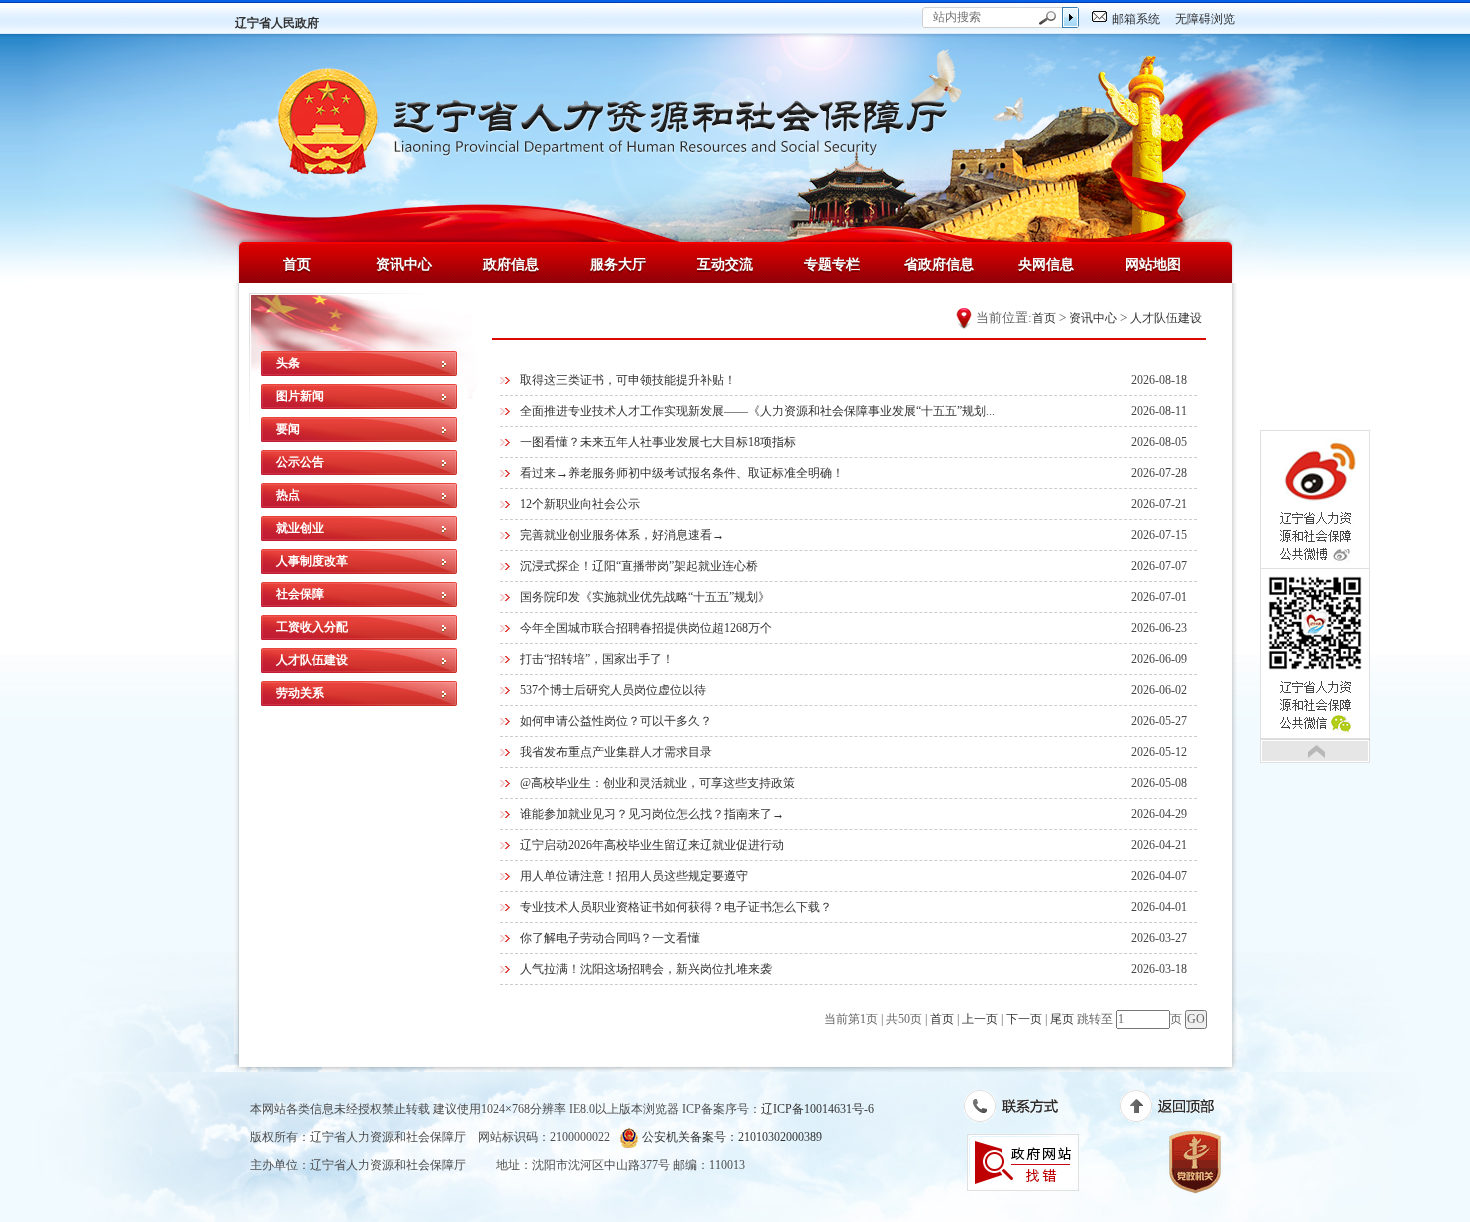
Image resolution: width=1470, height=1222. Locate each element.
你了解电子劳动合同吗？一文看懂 (610, 938)
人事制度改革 (312, 561)
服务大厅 (618, 264)
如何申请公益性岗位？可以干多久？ (616, 721)
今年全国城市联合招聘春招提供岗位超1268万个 (646, 628)
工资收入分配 (312, 627)
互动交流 (725, 264)
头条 (288, 363)
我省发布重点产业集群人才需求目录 (616, 752)
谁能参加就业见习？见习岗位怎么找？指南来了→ (652, 814)
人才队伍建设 (312, 660)
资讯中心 (404, 264)
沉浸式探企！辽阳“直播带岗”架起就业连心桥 (639, 566)
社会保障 (300, 594)
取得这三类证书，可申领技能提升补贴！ (628, 380)
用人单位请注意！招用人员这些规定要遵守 (634, 876)
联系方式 (1021, 1110)
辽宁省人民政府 (277, 23)
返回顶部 (1177, 1110)
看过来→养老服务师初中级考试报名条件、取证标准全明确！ (682, 473)
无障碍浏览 (1205, 19)
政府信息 (511, 264)
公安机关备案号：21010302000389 (730, 1137)
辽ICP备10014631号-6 (817, 1109)
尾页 (1062, 1019)
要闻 (288, 429)
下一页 (1024, 1019)
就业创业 (300, 528)
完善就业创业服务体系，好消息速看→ (622, 535)
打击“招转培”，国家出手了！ (597, 659)
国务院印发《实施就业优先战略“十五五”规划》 (645, 597)
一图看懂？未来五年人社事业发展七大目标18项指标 (658, 442)
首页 (297, 264)
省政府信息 (939, 264)
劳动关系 (300, 693)
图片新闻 (300, 396)
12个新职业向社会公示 (580, 504)
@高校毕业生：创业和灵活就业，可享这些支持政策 (657, 783)
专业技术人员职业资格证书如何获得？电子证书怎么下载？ (676, 907)
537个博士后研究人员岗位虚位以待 (613, 690)
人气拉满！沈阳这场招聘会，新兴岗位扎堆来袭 (646, 969)
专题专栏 (832, 264)
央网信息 (1046, 264)
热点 (288, 495)
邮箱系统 (1136, 19)
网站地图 (1153, 264)
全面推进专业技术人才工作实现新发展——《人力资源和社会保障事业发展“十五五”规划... (757, 411)
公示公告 (300, 462)
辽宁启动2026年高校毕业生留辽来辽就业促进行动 (652, 845)
